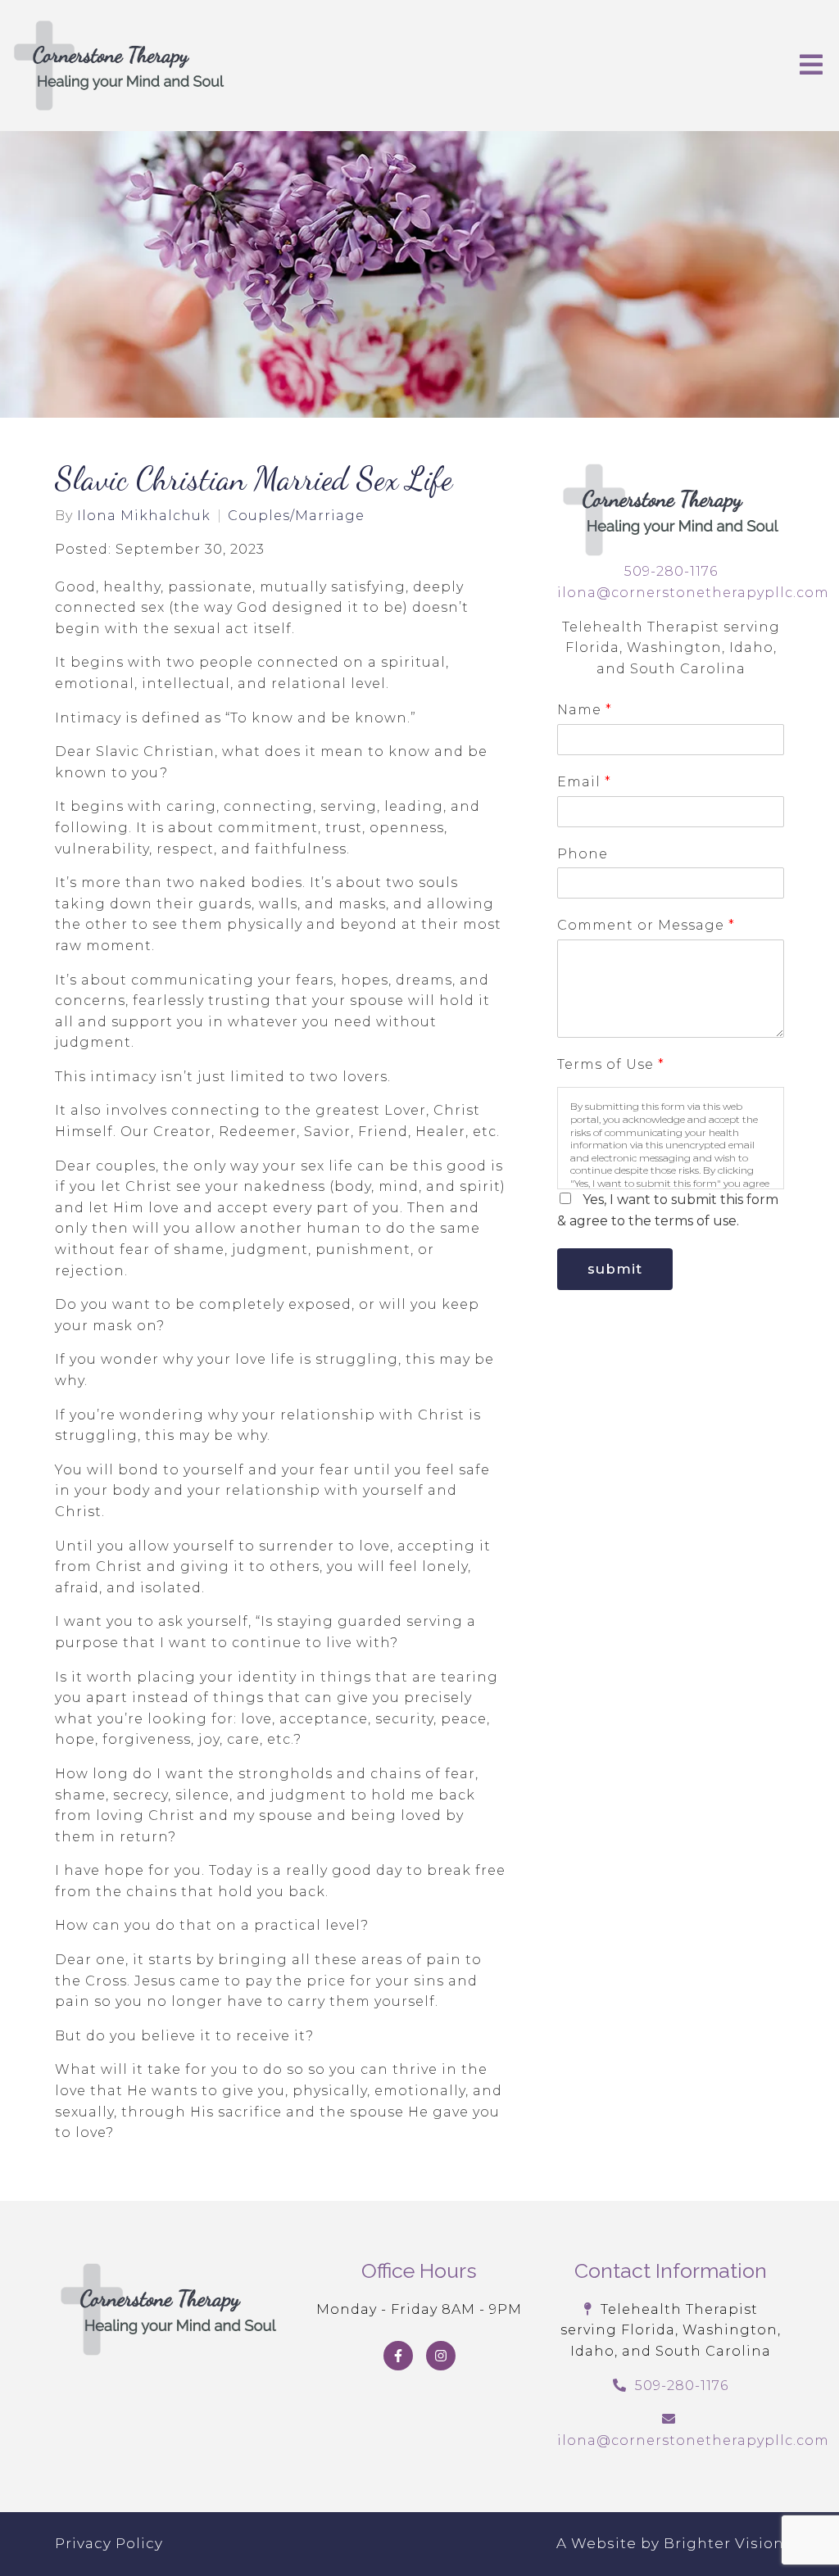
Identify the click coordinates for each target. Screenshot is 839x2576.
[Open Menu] (811, 66)
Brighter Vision (724, 2543)
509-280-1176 (671, 571)
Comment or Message (646, 925)
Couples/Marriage (296, 516)
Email (584, 782)
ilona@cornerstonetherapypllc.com (693, 593)
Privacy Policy (109, 2543)
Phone (583, 854)
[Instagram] (441, 2356)
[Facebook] (398, 2356)
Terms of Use (610, 1064)
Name (584, 710)
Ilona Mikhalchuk (144, 516)
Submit (615, 1269)
